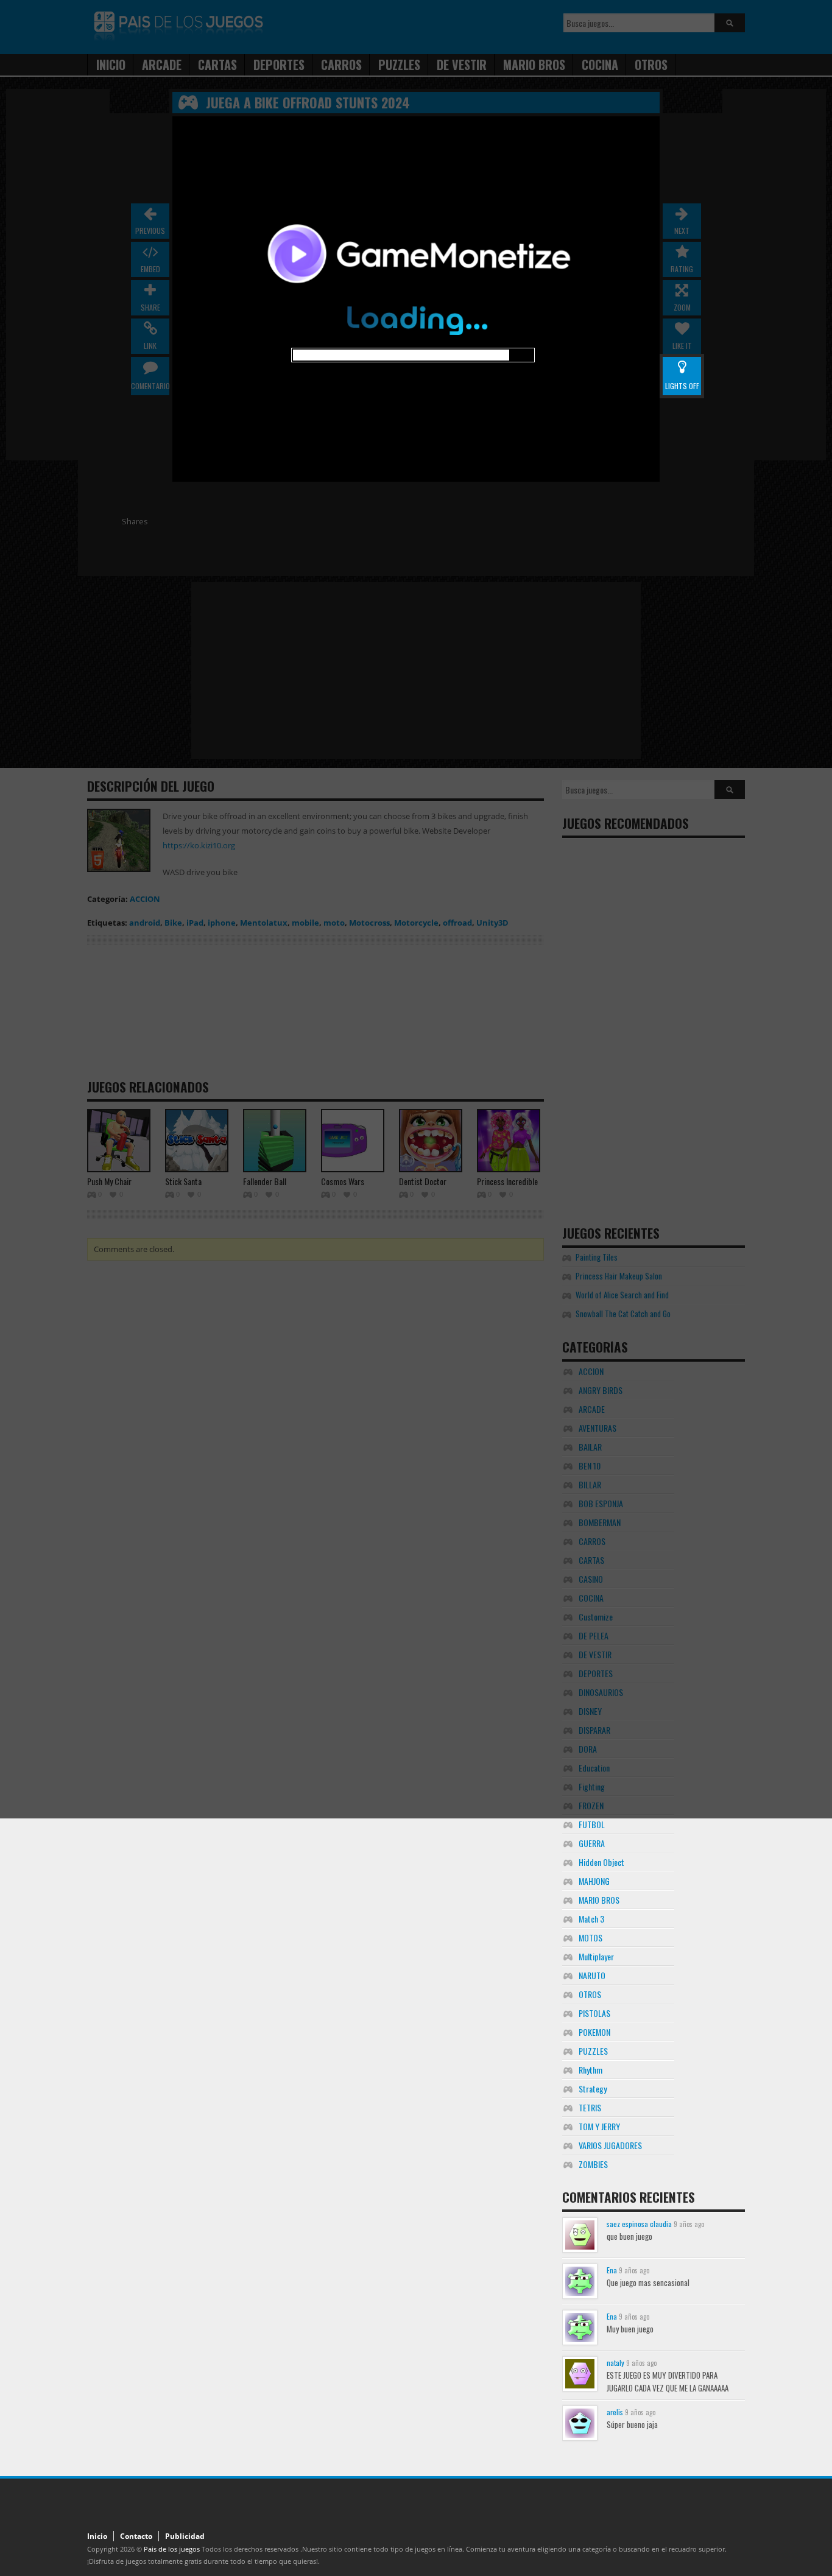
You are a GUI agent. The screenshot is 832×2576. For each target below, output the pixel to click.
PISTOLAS (594, 2013)
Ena (612, 2270)
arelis (615, 2412)
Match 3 (591, 1919)
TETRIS (590, 2107)
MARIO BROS (599, 1900)
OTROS (590, 1994)
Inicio (97, 2536)
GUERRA (592, 1843)
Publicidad (185, 2536)
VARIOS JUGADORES (610, 2145)
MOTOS (591, 1937)
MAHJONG (594, 1881)
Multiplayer (596, 1956)
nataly (615, 2363)
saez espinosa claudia (639, 2224)
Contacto (136, 2536)
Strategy (593, 2089)
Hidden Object (601, 1862)
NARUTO (592, 1975)
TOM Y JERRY (599, 2126)
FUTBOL (592, 1824)
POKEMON (594, 2032)
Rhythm (591, 2070)
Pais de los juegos (172, 2549)
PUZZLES (593, 2051)
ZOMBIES (593, 2164)
